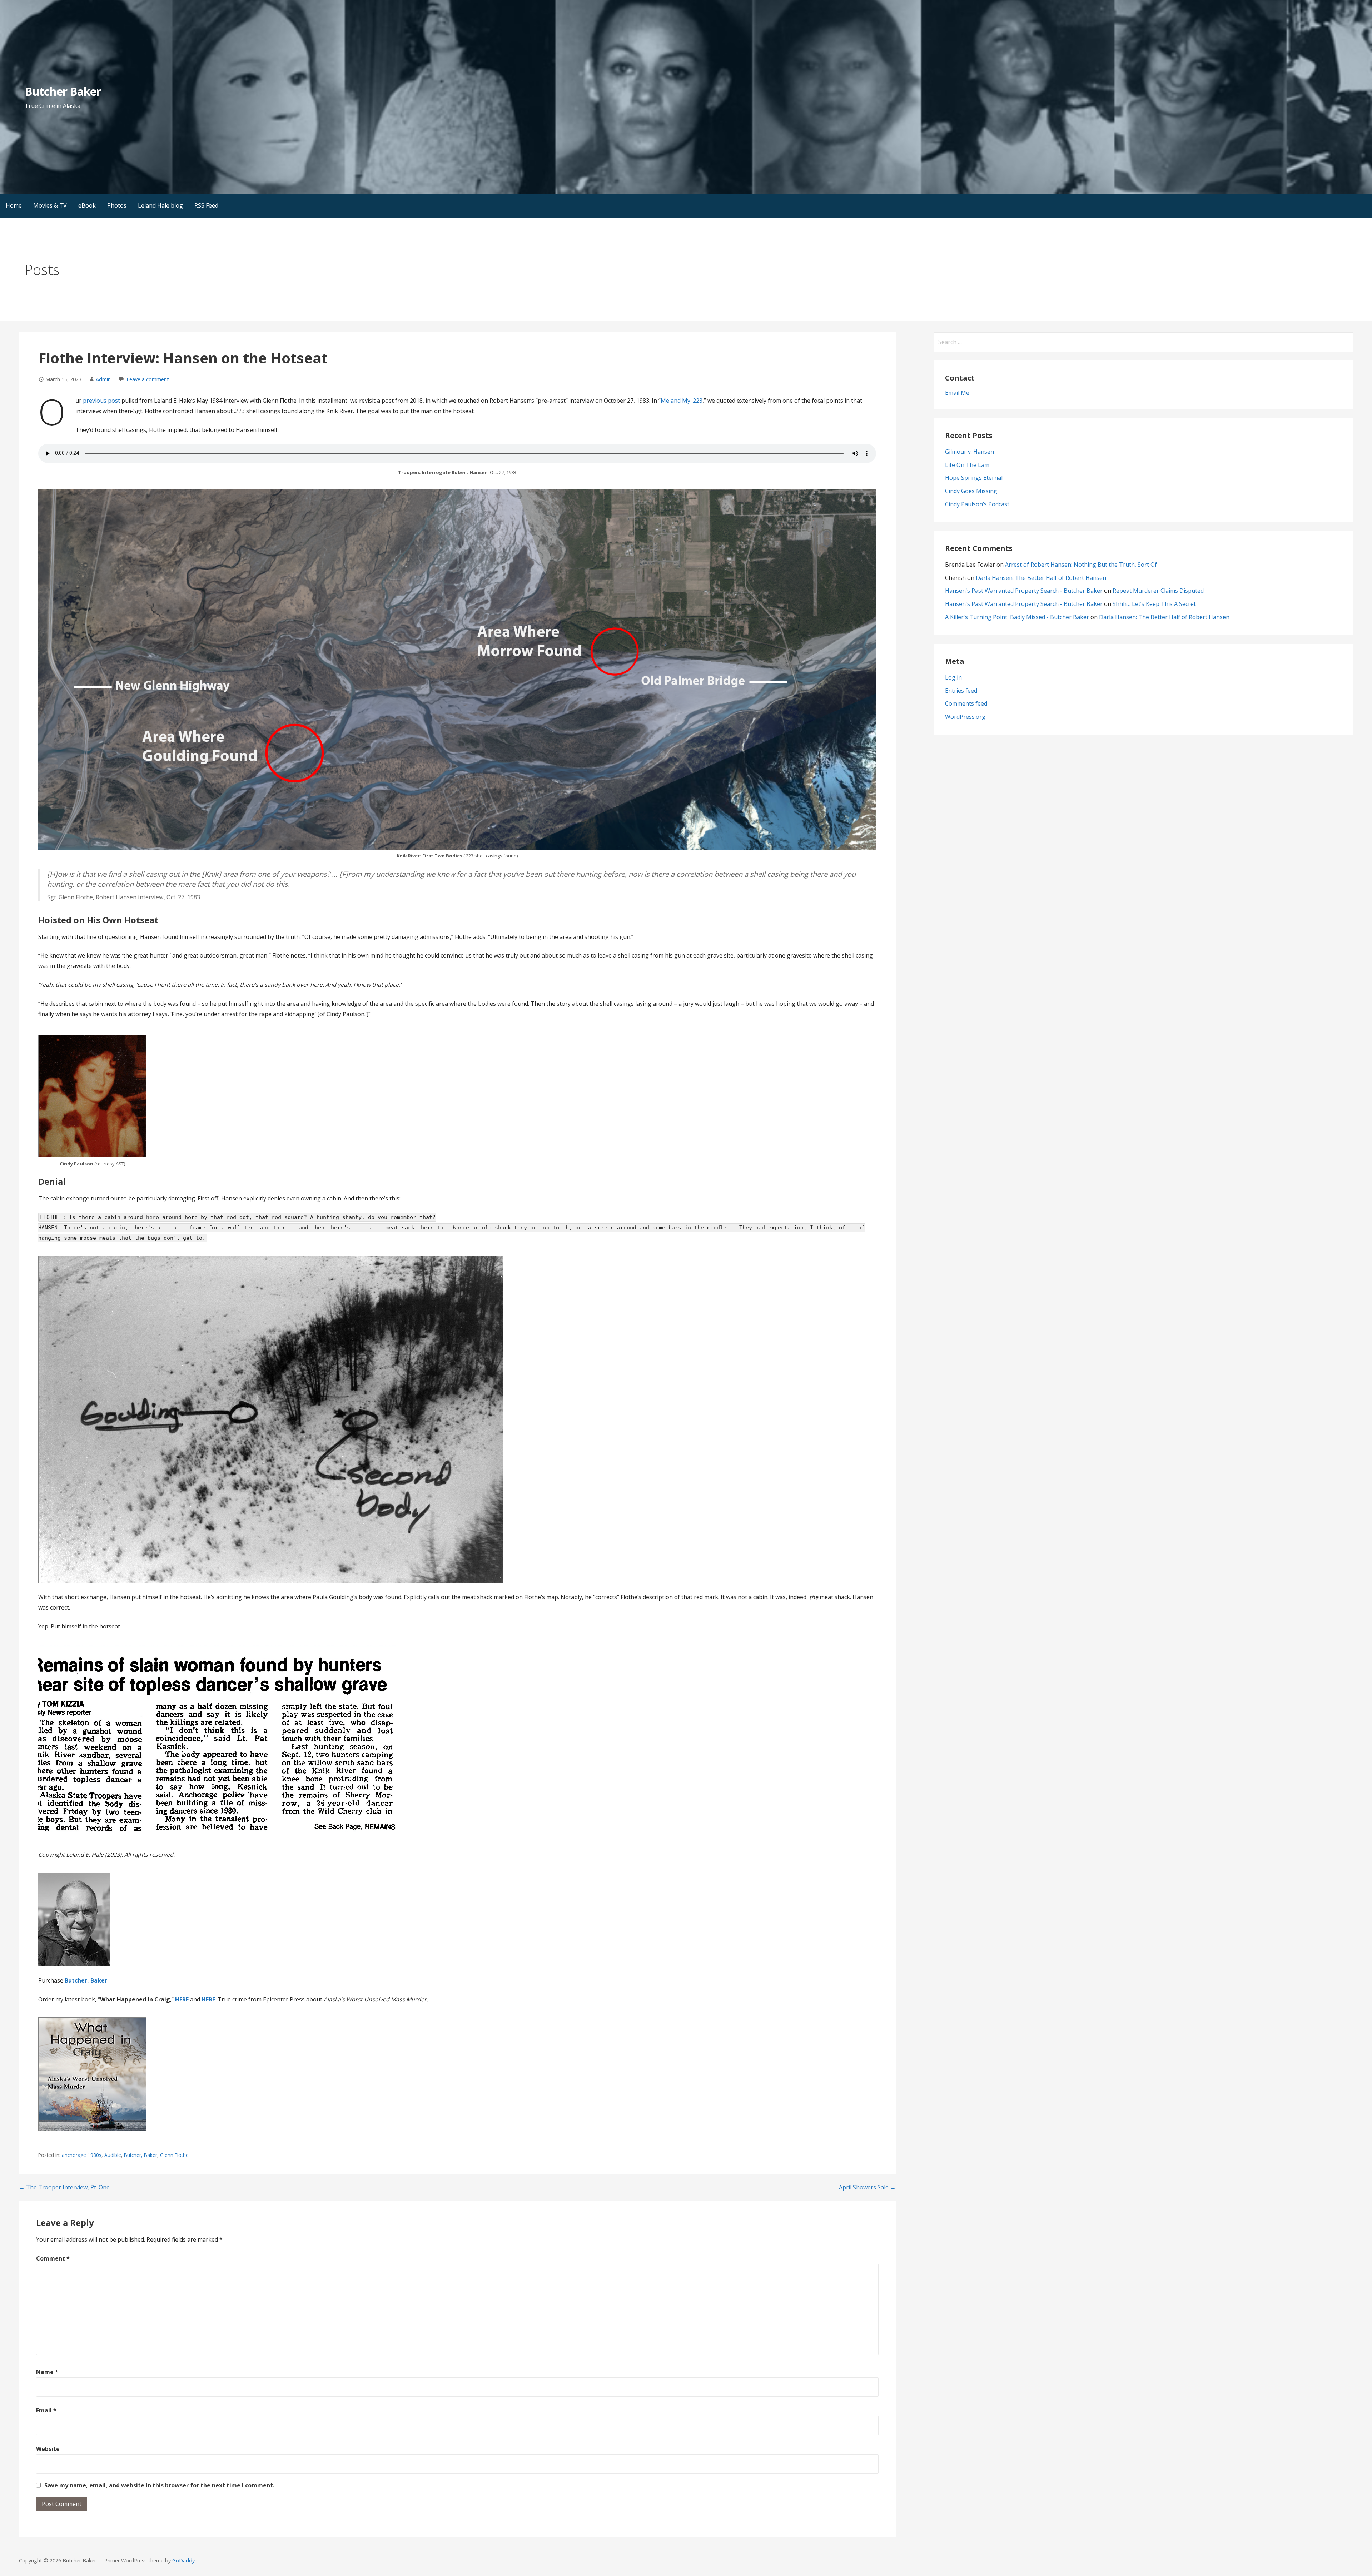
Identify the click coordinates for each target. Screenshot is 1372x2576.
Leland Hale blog (160, 205)
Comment (53, 2258)
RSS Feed (206, 205)
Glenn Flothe (174, 2155)
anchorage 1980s (82, 2155)
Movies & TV (50, 205)
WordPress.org (965, 717)
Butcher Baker (63, 91)
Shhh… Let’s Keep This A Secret (1154, 604)
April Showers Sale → (867, 2187)
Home (14, 205)
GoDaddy (183, 2560)
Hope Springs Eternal (974, 478)
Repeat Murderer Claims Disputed (1158, 591)
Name (47, 2372)
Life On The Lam (967, 465)
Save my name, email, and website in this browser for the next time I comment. (159, 2485)
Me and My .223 (682, 401)
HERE (208, 1999)
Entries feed (961, 691)
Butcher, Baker (86, 1980)
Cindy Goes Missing (971, 491)
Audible (113, 2155)
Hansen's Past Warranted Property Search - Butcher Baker (1024, 591)
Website (48, 2449)
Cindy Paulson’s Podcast (977, 504)
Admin (103, 379)
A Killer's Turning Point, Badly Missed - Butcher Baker (1017, 617)
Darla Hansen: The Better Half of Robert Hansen (1041, 578)
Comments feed (966, 703)
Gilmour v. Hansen (970, 452)
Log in (953, 677)
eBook (87, 205)
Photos (117, 205)
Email (46, 2410)
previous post (101, 401)
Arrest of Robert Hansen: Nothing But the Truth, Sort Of (1081, 565)
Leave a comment (148, 379)
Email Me (957, 393)
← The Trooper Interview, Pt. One (64, 2187)
